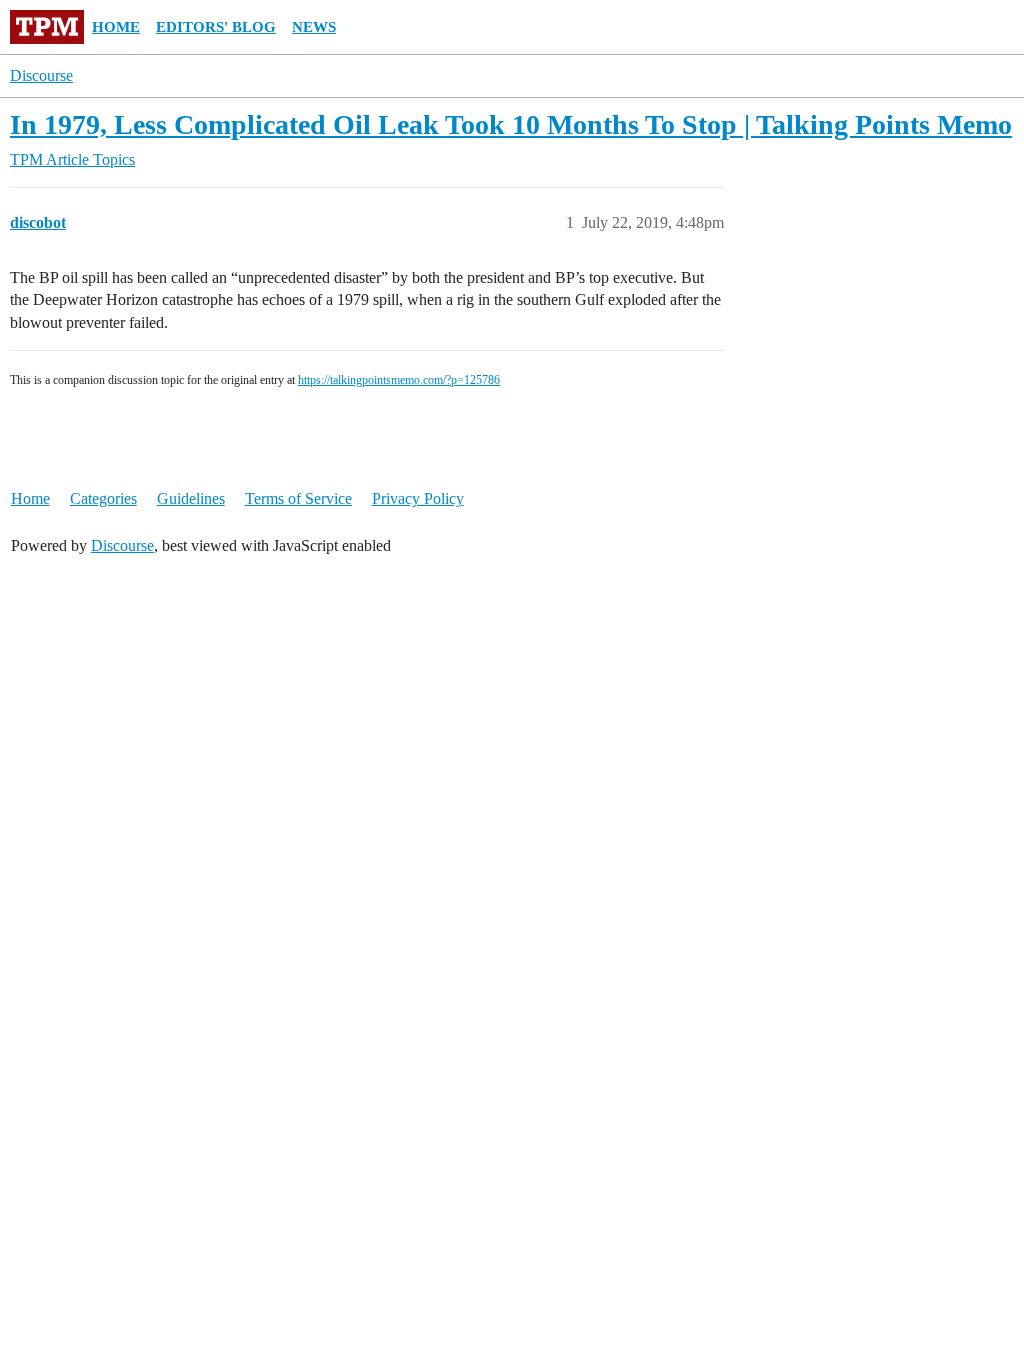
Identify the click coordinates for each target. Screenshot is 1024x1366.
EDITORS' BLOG (216, 27)
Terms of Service (298, 498)
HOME (116, 27)
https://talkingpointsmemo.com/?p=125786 (399, 380)
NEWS (314, 27)
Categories (103, 498)
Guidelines (191, 498)
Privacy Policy (418, 498)
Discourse (41, 75)
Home (30, 498)
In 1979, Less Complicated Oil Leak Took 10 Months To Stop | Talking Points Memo (511, 124)
